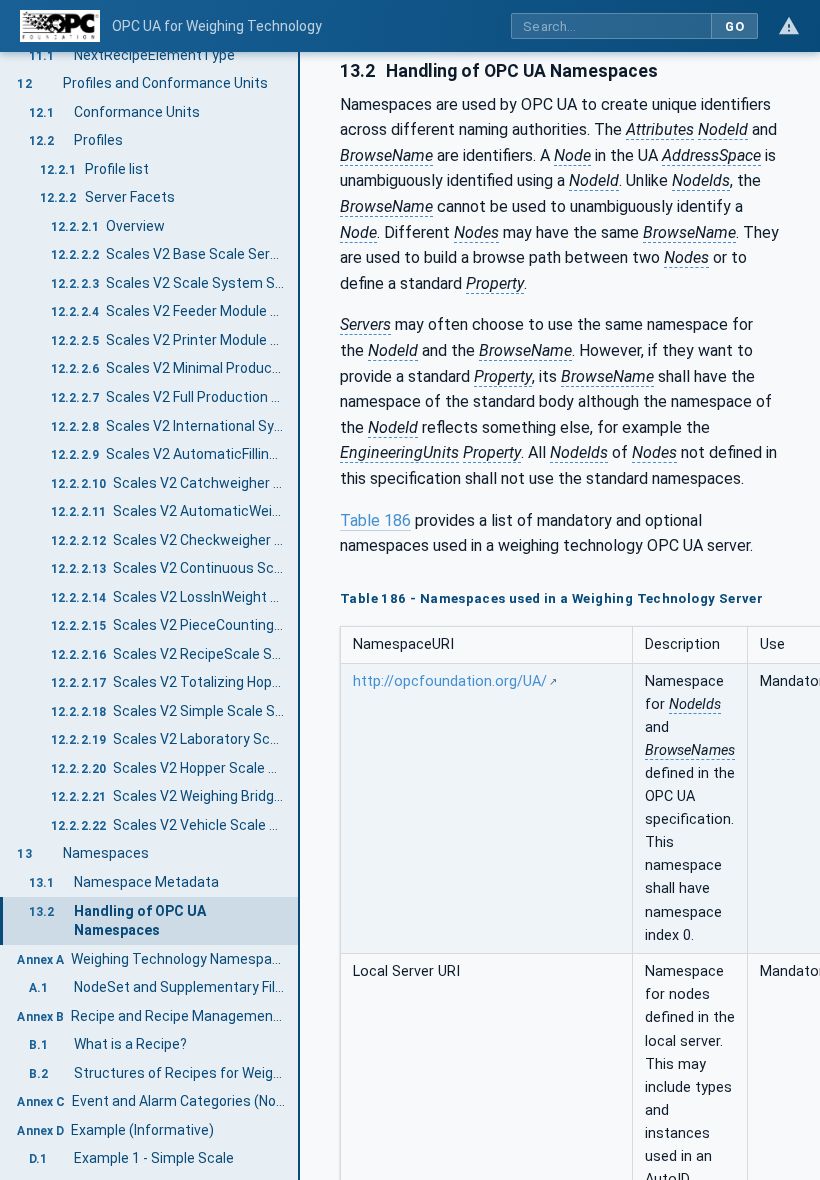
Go (734, 26)
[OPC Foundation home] (60, 26)
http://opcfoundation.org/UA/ (450, 681)
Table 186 (375, 520)
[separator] (300, 616)
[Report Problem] (789, 26)
